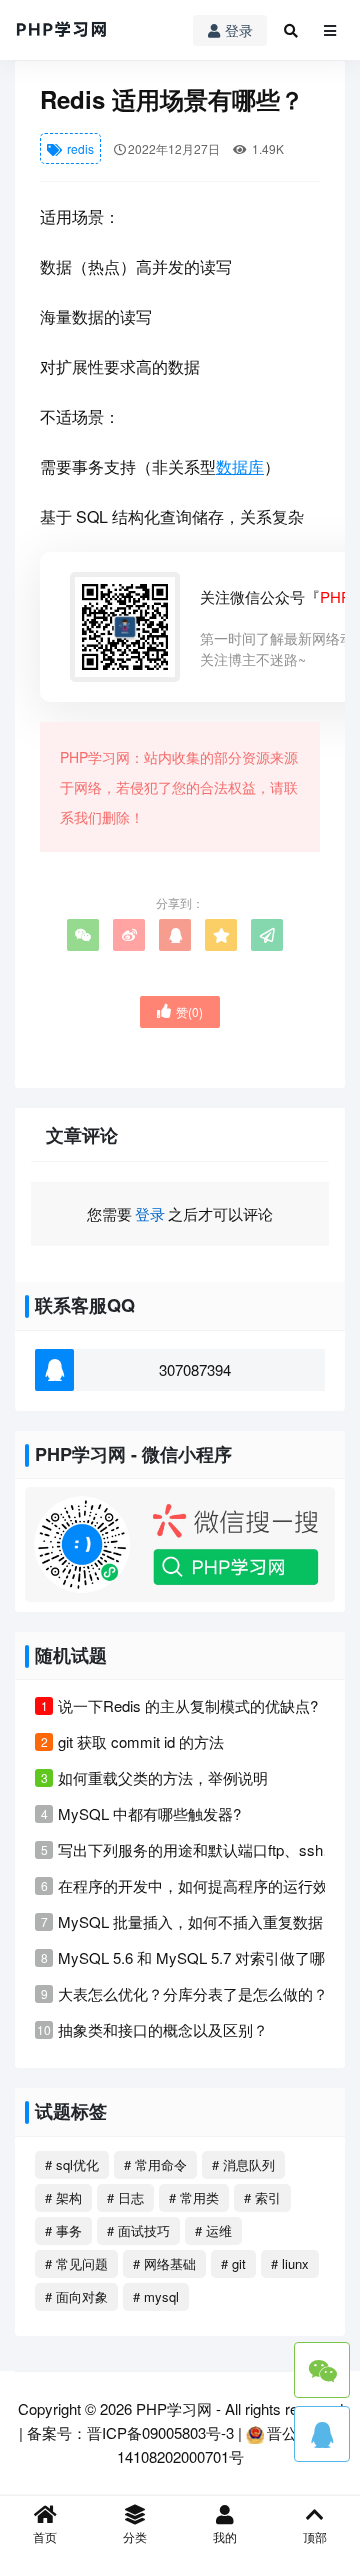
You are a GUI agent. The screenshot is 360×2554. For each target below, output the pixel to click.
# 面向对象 (76, 2296)
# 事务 (63, 2230)
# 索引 (262, 2197)
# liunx (290, 2263)
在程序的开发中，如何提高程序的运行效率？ (208, 1885)
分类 (135, 2536)
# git (233, 2263)
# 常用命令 (155, 2164)
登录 (239, 30)
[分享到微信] (83, 935)
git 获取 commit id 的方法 (141, 1741)
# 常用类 (194, 2197)
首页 (45, 2536)
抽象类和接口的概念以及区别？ (163, 2029)
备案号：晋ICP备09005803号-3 (130, 2432)
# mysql (156, 2296)
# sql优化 (72, 2164)
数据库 (240, 466)
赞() (189, 1011)
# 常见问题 (76, 2263)
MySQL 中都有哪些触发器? (149, 1813)
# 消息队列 (243, 2164)
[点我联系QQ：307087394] (322, 2434)
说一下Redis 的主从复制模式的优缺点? (188, 1705)
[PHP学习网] (62, 30)
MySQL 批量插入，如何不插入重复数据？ (198, 1921)
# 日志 (125, 2197)
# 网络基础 (164, 2263)
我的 (225, 2536)
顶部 (315, 2536)
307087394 (195, 1369)
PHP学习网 (174, 2408)
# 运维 (213, 2230)
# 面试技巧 (138, 2230)
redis (79, 148)
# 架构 (63, 2197)
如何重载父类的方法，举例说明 (163, 1777)
